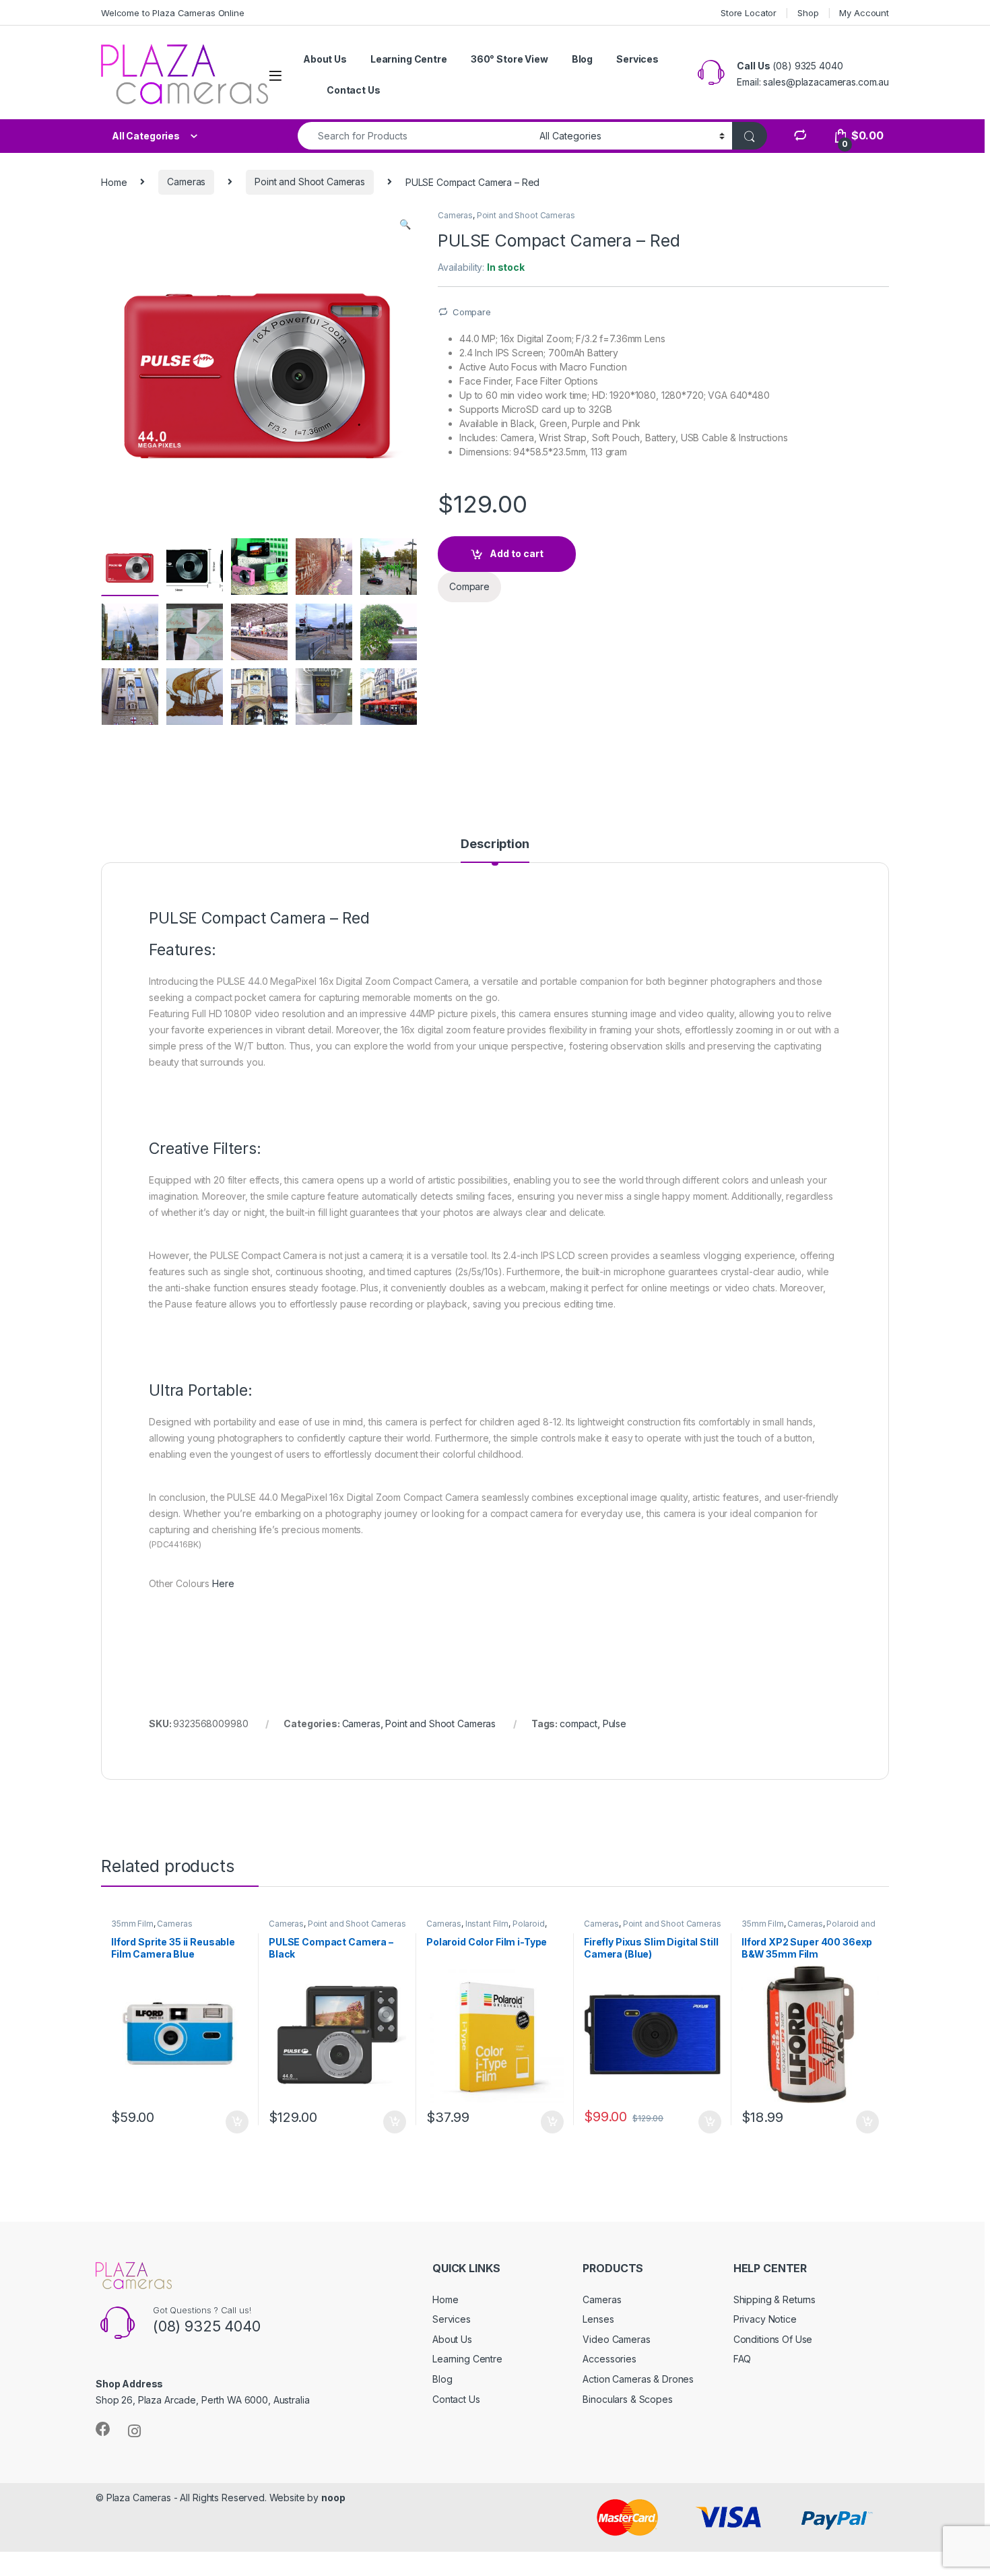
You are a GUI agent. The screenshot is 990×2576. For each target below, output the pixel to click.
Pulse (615, 1724)
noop (333, 2498)
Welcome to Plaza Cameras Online (173, 13)
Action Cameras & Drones (638, 2379)
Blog (582, 59)
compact (579, 1724)
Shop (808, 13)
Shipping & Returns (774, 2299)
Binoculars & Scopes (627, 2399)
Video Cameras (616, 2339)
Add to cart (517, 553)
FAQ (742, 2359)
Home (114, 182)
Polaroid (529, 1924)
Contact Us (354, 90)
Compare (472, 312)
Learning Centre (409, 59)
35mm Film (132, 1924)
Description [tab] (495, 844)
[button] (405, 224)
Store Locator (749, 13)
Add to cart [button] (237, 2122)
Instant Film (487, 1924)
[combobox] (415, 136)
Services (637, 59)
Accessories (609, 2359)
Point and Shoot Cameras (310, 182)
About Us (325, 59)
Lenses (598, 2319)
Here (223, 1583)
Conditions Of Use (773, 2339)
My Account (864, 13)
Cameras (186, 182)
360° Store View (509, 59)
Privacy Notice (765, 2319)
